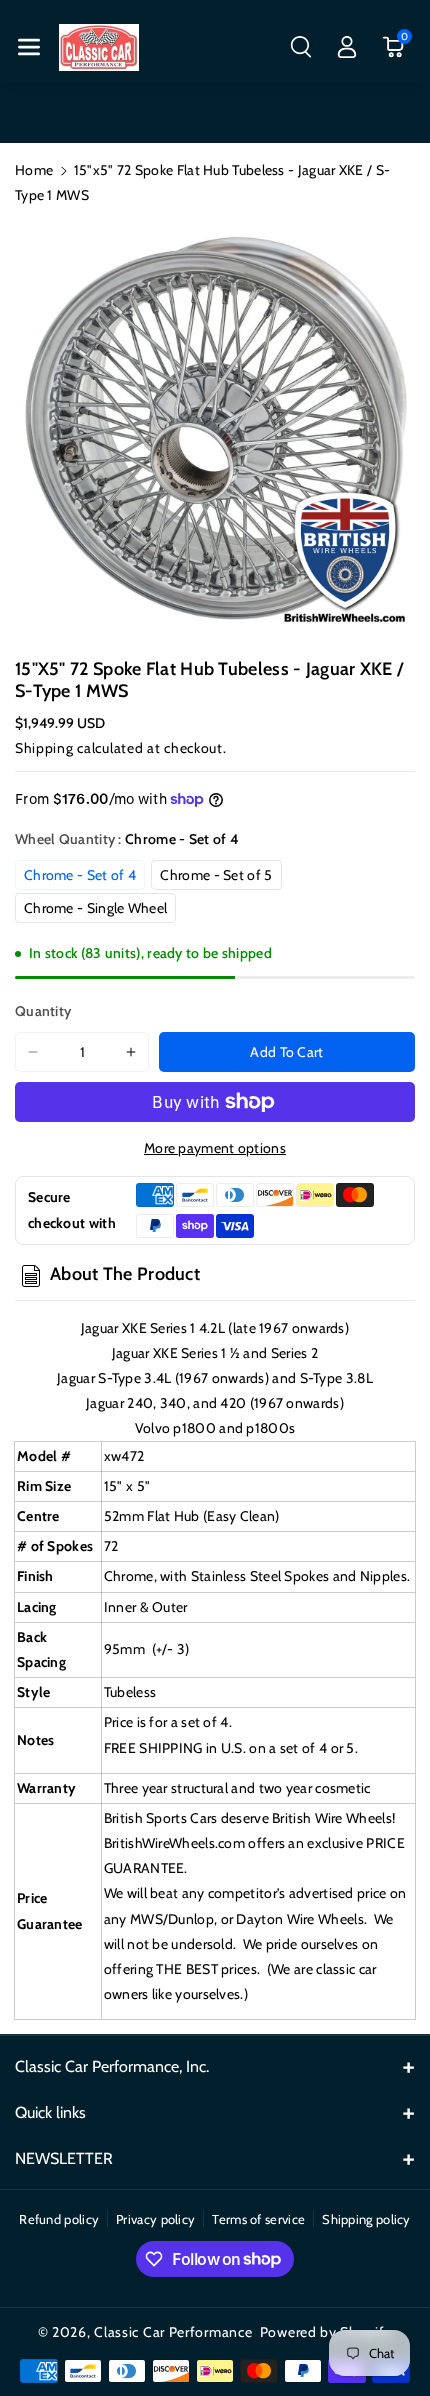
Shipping (44, 748)
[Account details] (347, 47)
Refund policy (59, 2219)
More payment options (215, 1148)
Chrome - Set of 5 (216, 875)
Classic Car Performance (173, 2332)
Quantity (43, 1011)
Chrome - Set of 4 (80, 875)
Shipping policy (366, 2219)
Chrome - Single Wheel (95, 908)
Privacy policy (155, 2219)
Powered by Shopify (326, 2332)
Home (34, 170)
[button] (29, 47)
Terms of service (258, 2219)
